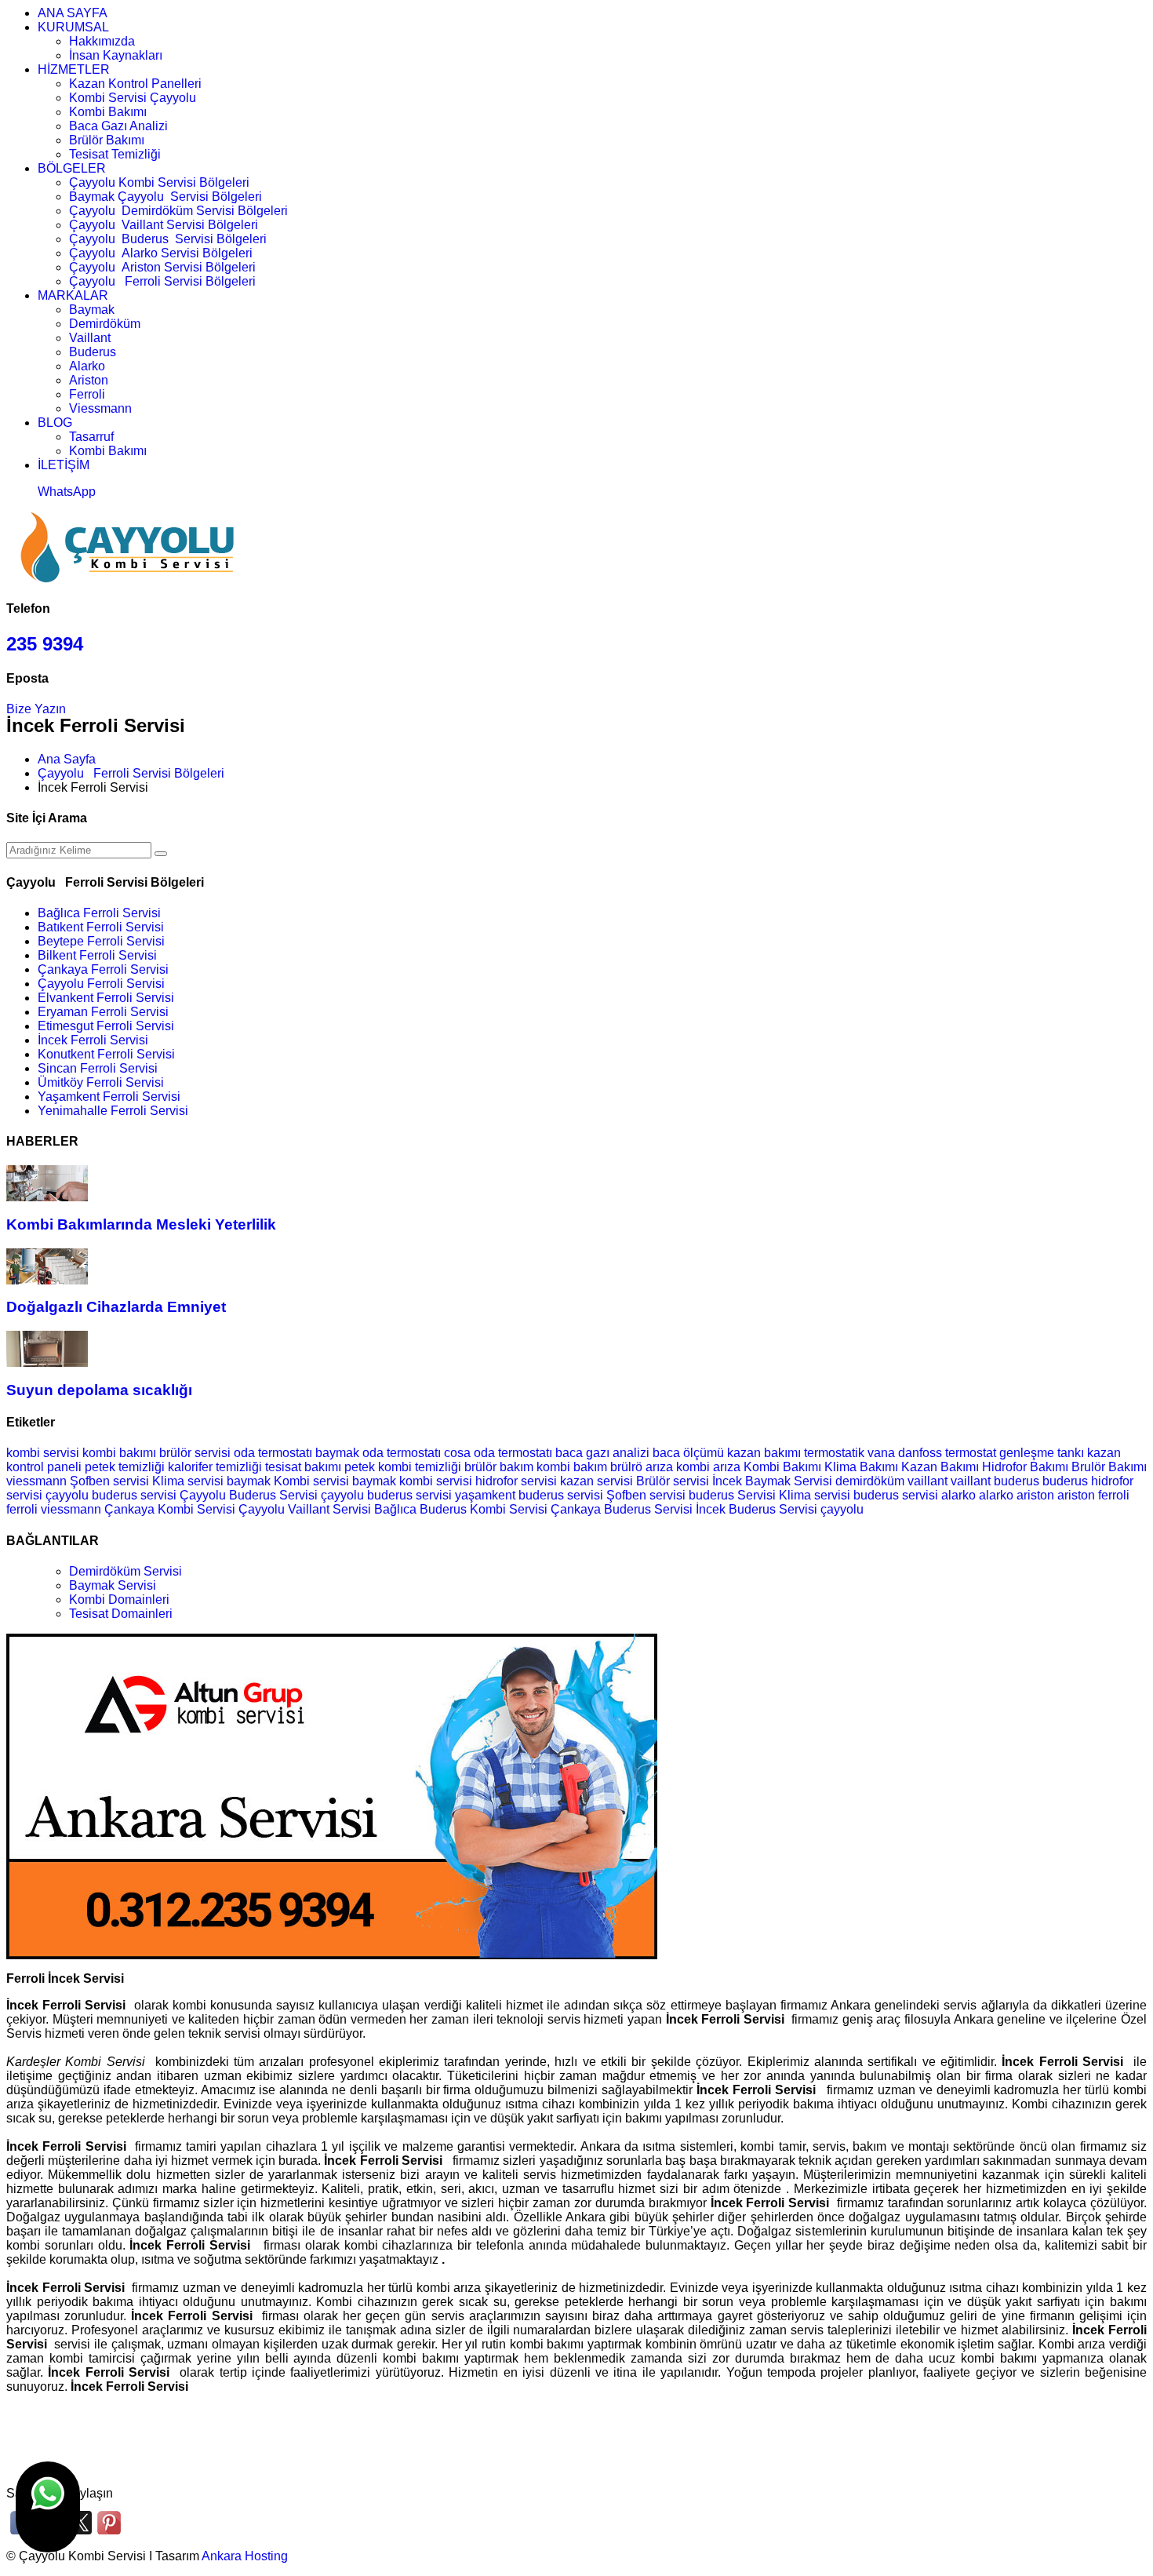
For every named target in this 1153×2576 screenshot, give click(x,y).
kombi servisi (43, 1453)
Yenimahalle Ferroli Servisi (113, 1111)
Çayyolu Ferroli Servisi (101, 984)
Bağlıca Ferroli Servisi (99, 913)
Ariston (89, 380)
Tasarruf (91, 437)
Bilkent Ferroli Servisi (97, 955)
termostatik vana (849, 1453)
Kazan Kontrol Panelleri (135, 84)
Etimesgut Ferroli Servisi (106, 1026)
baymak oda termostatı (378, 1453)
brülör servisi (195, 1453)
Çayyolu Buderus (228, 1495)
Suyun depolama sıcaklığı (99, 1390)
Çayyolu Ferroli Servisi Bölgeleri (162, 281)
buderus (1018, 1481)
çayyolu (842, 1509)
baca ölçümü (688, 1453)
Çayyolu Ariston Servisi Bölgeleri (162, 267)
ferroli (1114, 1495)
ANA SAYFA (73, 13)
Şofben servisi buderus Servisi (693, 1495)
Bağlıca (395, 1509)
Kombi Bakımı (108, 112)
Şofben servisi (109, 1481)
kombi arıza (708, 1467)
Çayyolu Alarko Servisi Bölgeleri (161, 253)
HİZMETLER (74, 69)
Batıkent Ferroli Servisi (101, 927)
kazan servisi (597, 1481)
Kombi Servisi (509, 1509)
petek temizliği (125, 1467)
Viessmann (100, 408)
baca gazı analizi (602, 1453)
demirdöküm (871, 1481)
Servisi (298, 1495)
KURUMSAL (73, 27)
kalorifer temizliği (215, 1467)
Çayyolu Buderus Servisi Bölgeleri (168, 239)
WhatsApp (67, 492)
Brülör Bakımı (107, 140)
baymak (249, 1481)
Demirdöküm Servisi (125, 1571)
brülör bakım (499, 1467)
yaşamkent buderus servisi (529, 1495)
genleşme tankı (1042, 1453)
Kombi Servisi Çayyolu (133, 98)
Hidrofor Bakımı (1025, 1467)
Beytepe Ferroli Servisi (101, 941)
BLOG (55, 423)
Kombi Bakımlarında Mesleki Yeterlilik (141, 1224)
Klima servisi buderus (840, 1495)
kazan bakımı (764, 1453)
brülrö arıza (642, 1467)
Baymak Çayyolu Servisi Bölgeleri (165, 197)
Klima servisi (188, 1481)
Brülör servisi (673, 1481)
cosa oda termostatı (498, 1453)
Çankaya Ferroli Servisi (103, 969)
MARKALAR (73, 295)
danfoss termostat (947, 1453)
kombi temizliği (420, 1467)
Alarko (87, 366)
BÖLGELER (72, 168)
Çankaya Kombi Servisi (170, 1509)
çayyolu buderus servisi (386, 1495)
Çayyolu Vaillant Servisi (305, 1509)
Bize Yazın (36, 709)
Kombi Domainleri (119, 1600)
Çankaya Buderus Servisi (622, 1509)
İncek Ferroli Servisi (93, 1040)
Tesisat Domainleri (121, 1614)
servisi (920, 1495)
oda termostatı (273, 1453)
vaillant (929, 1481)
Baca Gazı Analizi (118, 126)
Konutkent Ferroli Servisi (106, 1054)
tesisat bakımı (303, 1467)
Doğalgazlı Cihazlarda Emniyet (116, 1307)
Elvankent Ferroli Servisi (106, 998)
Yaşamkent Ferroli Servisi (109, 1097)
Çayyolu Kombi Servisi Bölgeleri (159, 182)
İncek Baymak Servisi (772, 1481)
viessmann (38, 1481)
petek (360, 1467)
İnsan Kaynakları (116, 55)
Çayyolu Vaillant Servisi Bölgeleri (164, 225)
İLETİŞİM (64, 465)
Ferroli (87, 394)
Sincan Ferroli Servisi (98, 1068)
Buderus (93, 352)
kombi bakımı (119, 1453)
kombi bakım (572, 1467)
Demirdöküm (105, 324)
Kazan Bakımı (940, 1467)
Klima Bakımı (861, 1467)
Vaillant (90, 338)
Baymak (92, 310)
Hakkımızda (102, 41)
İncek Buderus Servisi (757, 1509)
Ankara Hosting (245, 2556)
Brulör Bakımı (1109, 1467)
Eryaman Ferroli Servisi (103, 1012)
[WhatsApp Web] (48, 2507)
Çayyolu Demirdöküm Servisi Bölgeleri (178, 211)
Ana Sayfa (67, 759)
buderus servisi (134, 1495)
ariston (1037, 1495)
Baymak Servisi (113, 1585)
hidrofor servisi (516, 1481)
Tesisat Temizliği (115, 154)
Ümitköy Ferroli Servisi (101, 1082)
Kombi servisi (311, 1481)
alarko (960, 1495)
